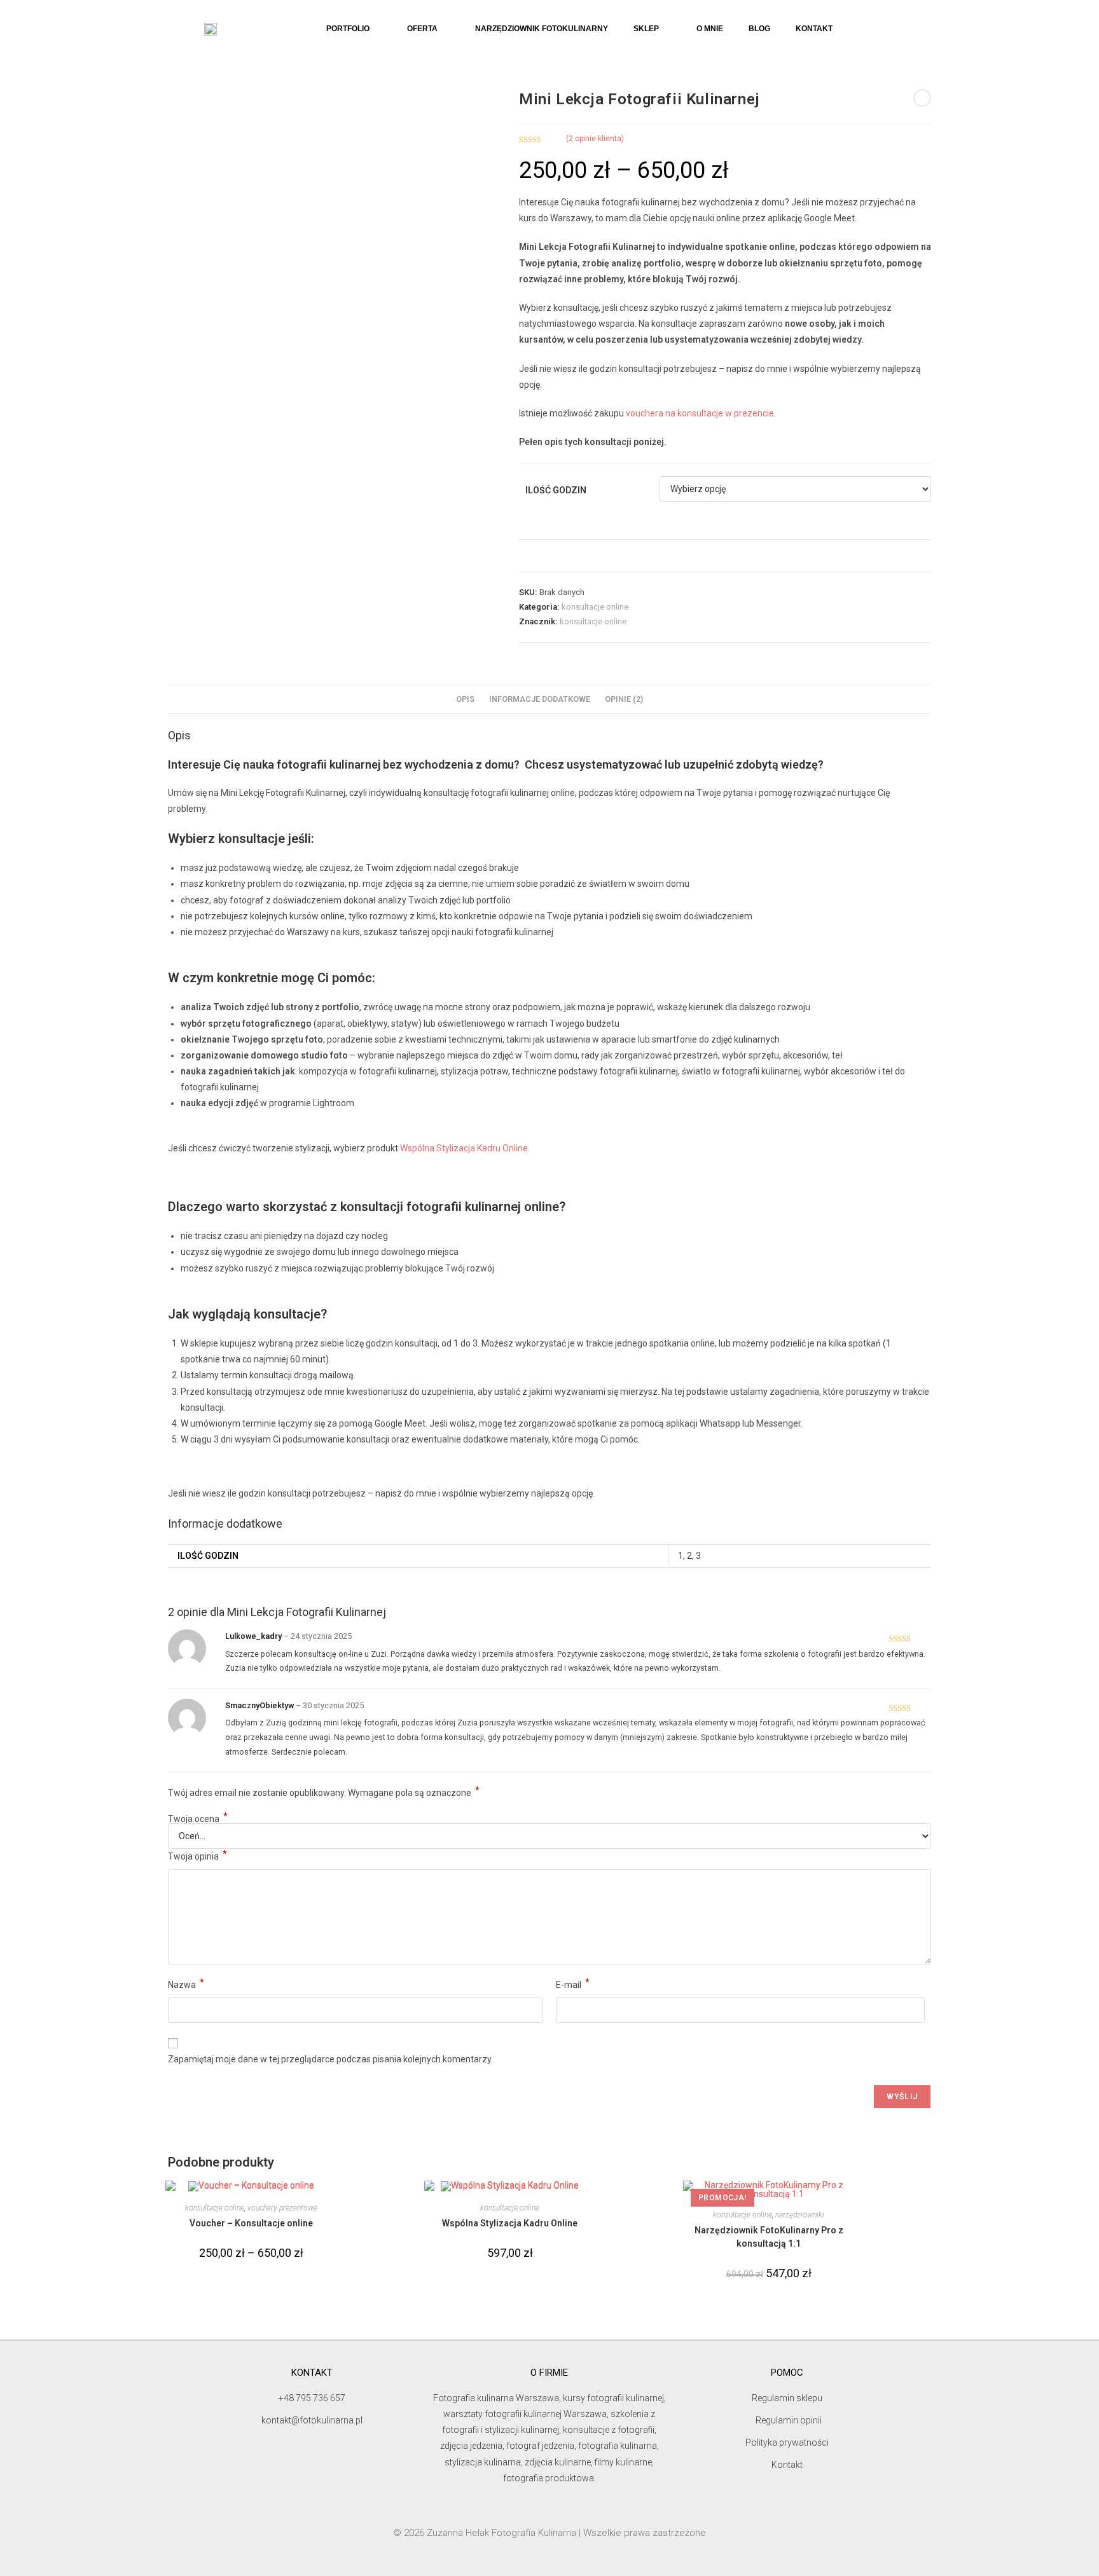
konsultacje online (595, 607)
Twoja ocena (198, 1819)
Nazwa (186, 1983)
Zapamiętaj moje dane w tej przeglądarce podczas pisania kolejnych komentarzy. (330, 2059)
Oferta (422, 29)
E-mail (573, 1983)
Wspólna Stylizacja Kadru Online (464, 1148)
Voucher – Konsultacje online (251, 2223)
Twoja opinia (197, 1855)
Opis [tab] (465, 699)
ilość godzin (556, 490)
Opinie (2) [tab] (624, 699)
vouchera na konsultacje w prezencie (699, 413)
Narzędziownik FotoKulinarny (542, 29)
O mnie (710, 29)
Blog (759, 29)
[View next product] (922, 98)
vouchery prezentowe (282, 2208)
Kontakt (814, 29)
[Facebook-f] (561, 2511)
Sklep (646, 29)
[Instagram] (538, 2511)
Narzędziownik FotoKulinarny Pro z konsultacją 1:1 (769, 2237)
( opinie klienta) (595, 139)
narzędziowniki (800, 2215)
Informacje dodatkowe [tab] (540, 699)
